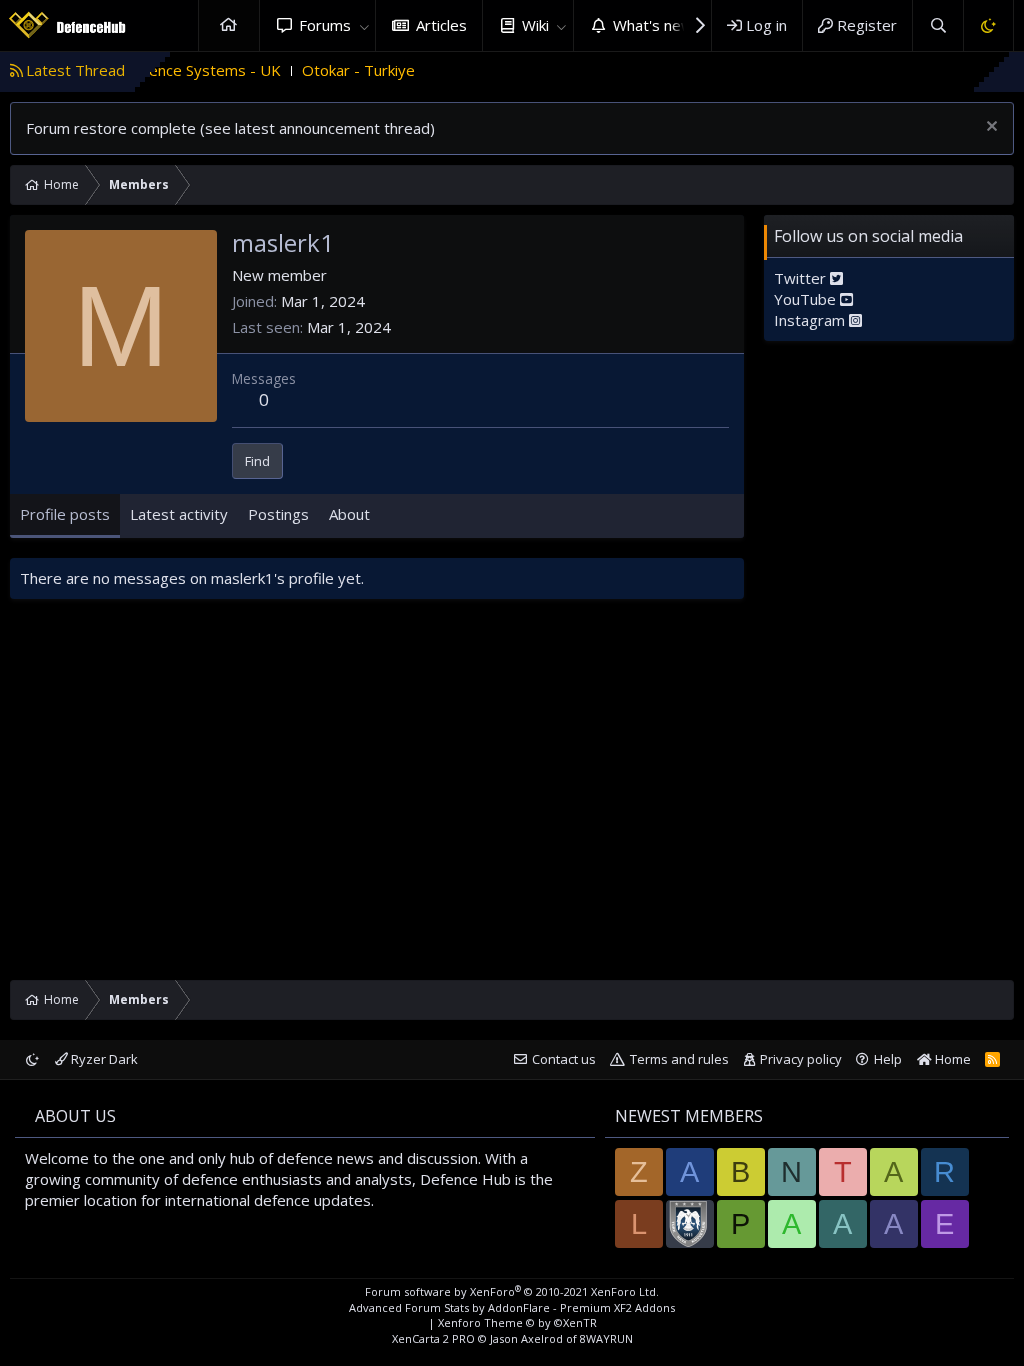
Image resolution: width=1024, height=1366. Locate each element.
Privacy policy (801, 1059)
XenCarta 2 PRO (433, 1338)
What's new (653, 25)
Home (229, 25)
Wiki (535, 25)
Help (888, 1059)
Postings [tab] (278, 514)
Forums (325, 25)
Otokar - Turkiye (331, 70)
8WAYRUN (606, 1338)
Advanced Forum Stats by (512, 1307)
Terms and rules (679, 1059)
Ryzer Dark (103, 1059)
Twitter (802, 278)
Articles (441, 25)
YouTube (807, 299)
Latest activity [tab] (179, 514)
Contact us (564, 1059)
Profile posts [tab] (65, 514)
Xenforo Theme (517, 1322)
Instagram (811, 320)
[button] (364, 25)
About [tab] (349, 514)
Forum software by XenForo (512, 1291)
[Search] (937, 25)
